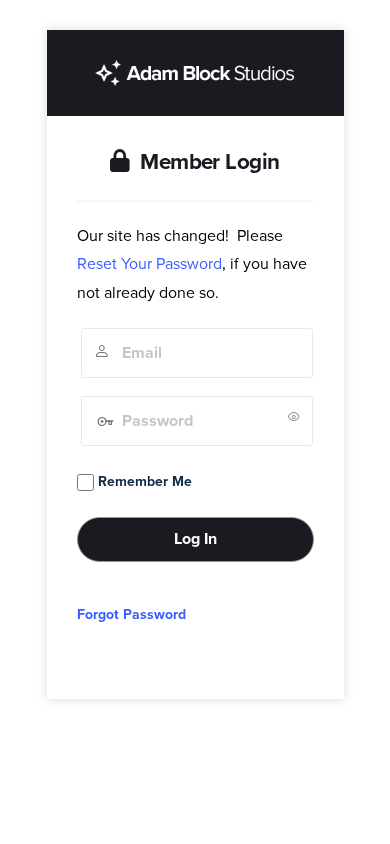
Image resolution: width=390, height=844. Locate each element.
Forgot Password (131, 614)
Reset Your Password (149, 264)
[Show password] (294, 416)
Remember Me (143, 481)
